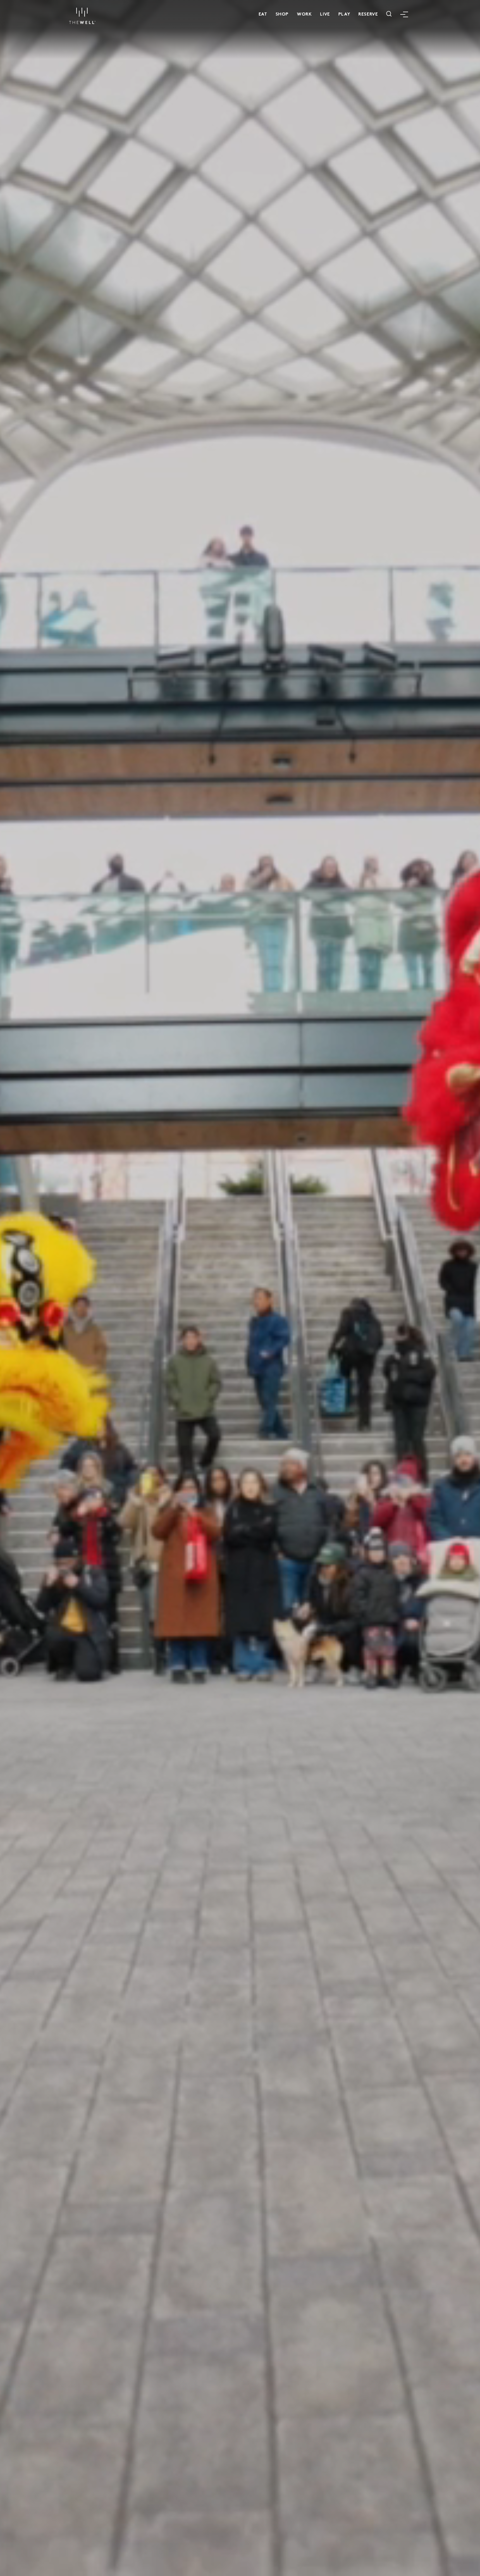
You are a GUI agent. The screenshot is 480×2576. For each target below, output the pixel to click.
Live (325, 13)
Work (304, 13)
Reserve (368, 13)
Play (344, 13)
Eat (263, 13)
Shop (282, 13)
